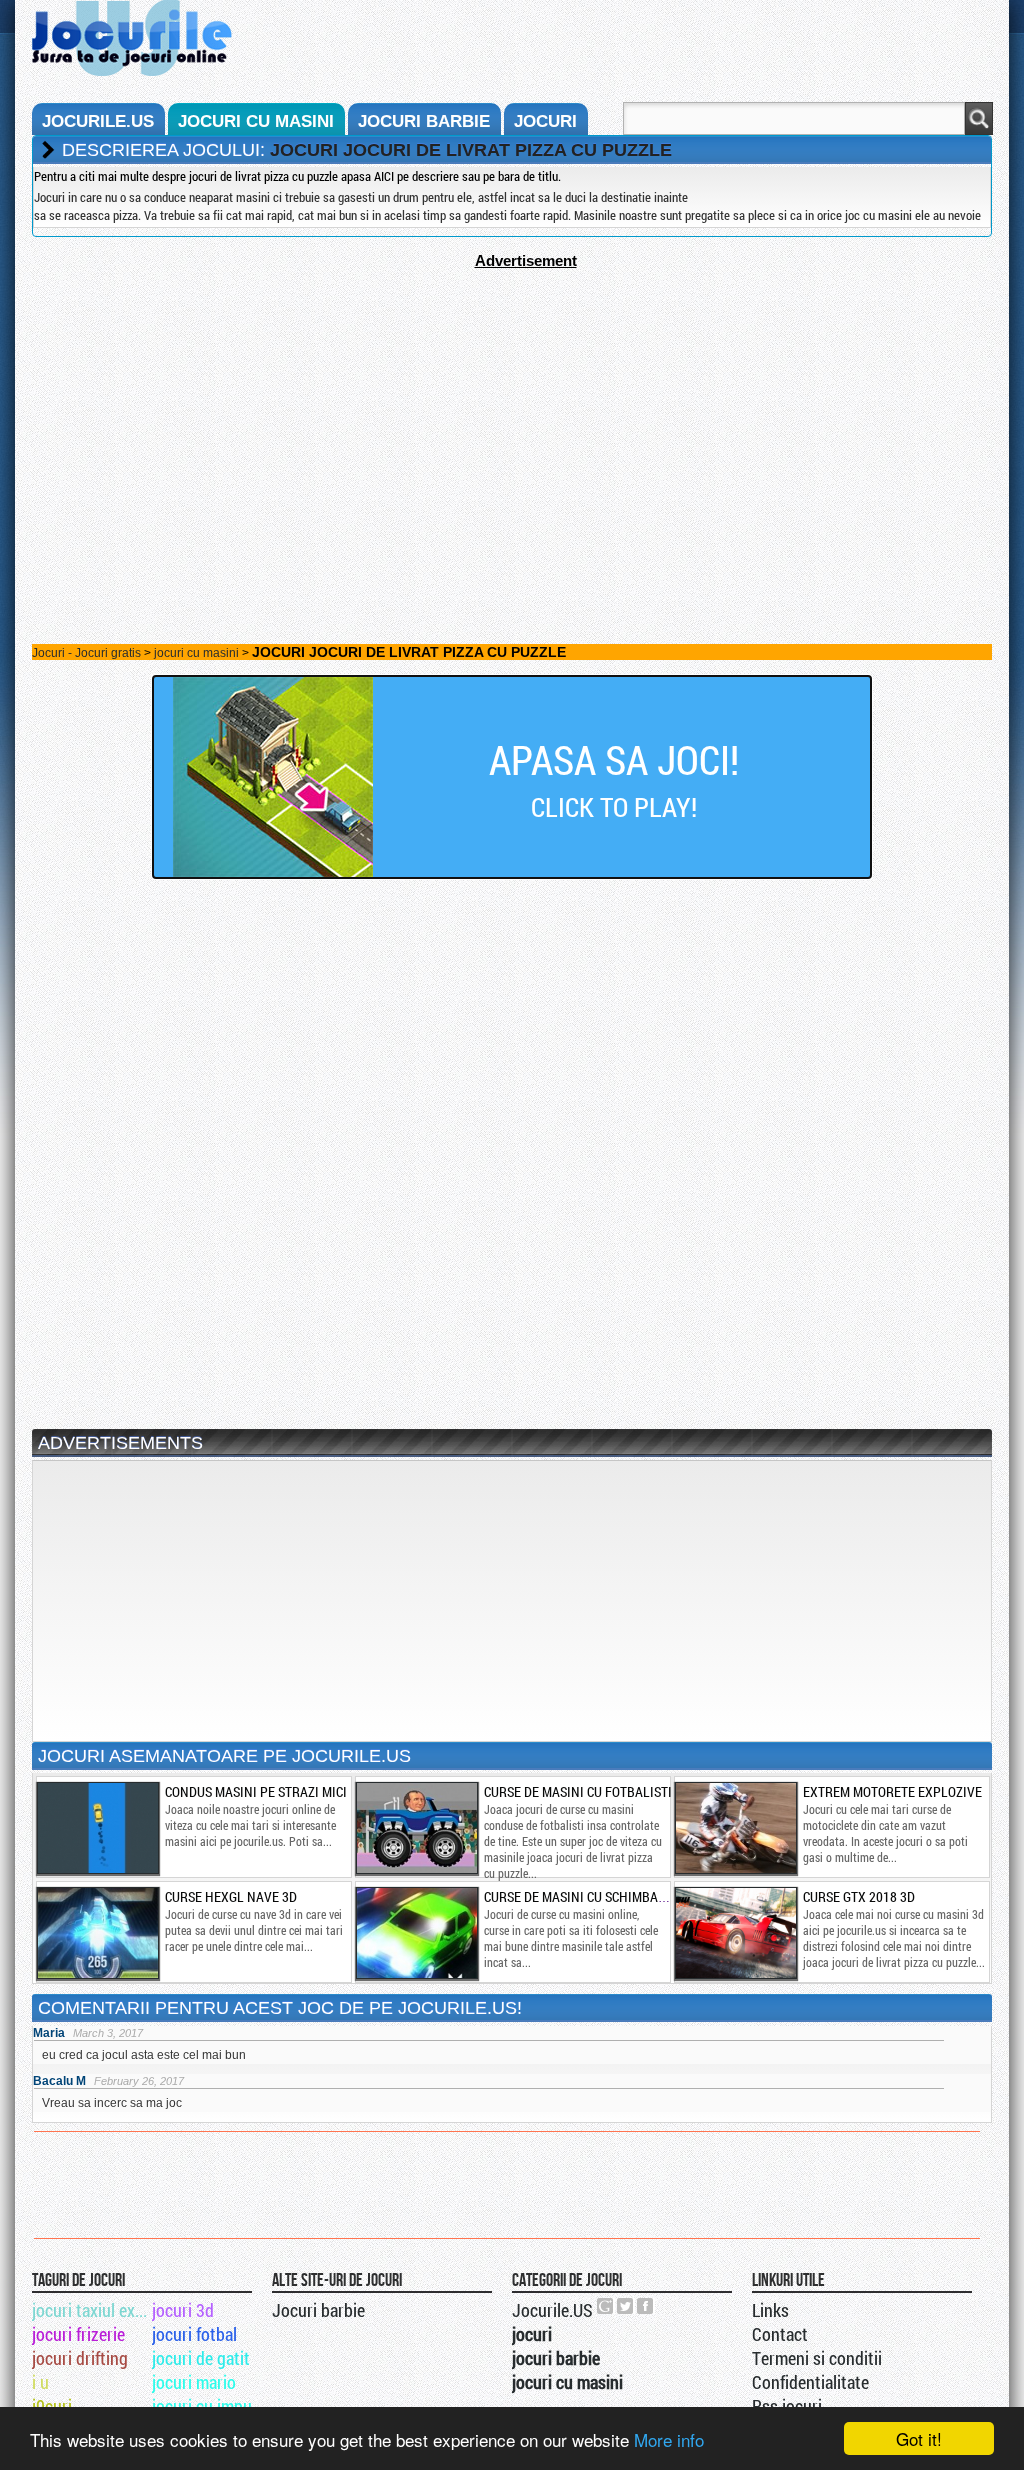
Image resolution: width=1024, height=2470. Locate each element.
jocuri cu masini (256, 121)
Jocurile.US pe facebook (646, 2306)
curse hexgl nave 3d (231, 1896)
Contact (780, 2334)
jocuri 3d (183, 2310)
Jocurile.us (98, 121)
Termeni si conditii (817, 2358)
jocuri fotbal (194, 2334)
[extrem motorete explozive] (735, 1828)
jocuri (545, 121)
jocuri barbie (424, 121)
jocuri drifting (80, 2358)
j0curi (52, 2406)
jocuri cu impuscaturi (210, 2406)
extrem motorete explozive (892, 1791)
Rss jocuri (787, 2406)
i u (40, 2382)
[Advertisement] (512, 409)
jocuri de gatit (201, 2358)
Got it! (919, 2438)
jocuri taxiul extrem (90, 2310)
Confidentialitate (810, 2382)
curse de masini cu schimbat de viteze (605, 1896)
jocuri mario (194, 2382)
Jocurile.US (552, 2310)
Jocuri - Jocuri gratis (86, 653)
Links (770, 2310)
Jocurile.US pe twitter (626, 2306)
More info (669, 2439)
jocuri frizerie (78, 2334)
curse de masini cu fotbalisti (578, 1791)
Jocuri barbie (318, 2310)
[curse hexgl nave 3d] (97, 1933)
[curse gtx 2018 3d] (735, 1933)
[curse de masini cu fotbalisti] (416, 1828)
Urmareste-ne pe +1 (606, 2306)
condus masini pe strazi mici (256, 1791)
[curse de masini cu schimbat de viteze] (416, 1933)
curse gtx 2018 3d (859, 1896)
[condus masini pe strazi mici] (97, 1828)
